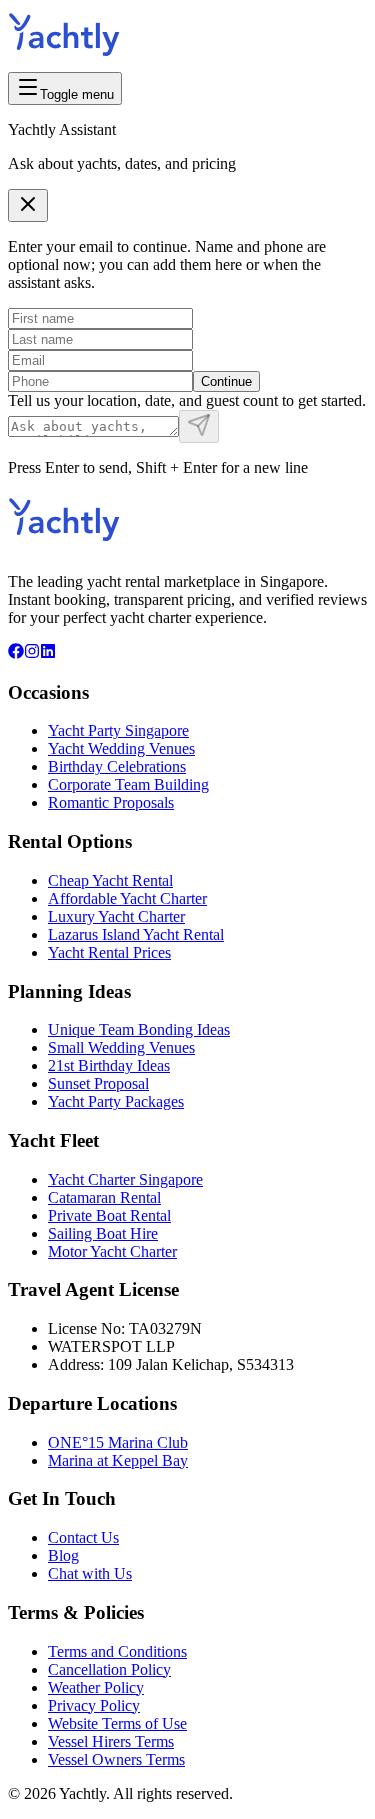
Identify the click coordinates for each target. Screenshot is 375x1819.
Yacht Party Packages (116, 1101)
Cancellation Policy (109, 1669)
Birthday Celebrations (117, 766)
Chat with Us (90, 1573)
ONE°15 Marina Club (118, 1442)
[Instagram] (32, 653)
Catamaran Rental (104, 1197)
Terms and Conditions (117, 1651)
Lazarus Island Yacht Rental (136, 934)
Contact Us (83, 1537)
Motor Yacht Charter (112, 1251)
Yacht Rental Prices (109, 952)
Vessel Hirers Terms (111, 1741)
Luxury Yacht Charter (116, 916)
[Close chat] (28, 205)
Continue (226, 381)
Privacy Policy (94, 1705)
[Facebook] (16, 653)
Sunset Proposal (98, 1083)
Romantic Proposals (111, 802)
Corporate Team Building (128, 784)
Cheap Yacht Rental (110, 880)
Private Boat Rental (109, 1215)
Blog (63, 1555)
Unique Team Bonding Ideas (139, 1029)
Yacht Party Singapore (118, 730)
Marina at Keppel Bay (118, 1460)
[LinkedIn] (48, 653)
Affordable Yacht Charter (127, 898)
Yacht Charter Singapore (125, 1179)
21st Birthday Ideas (109, 1065)
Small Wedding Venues (121, 1047)
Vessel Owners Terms (116, 1759)
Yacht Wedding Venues (121, 748)
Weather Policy (96, 1687)
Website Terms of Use (117, 1723)
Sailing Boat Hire (103, 1233)
